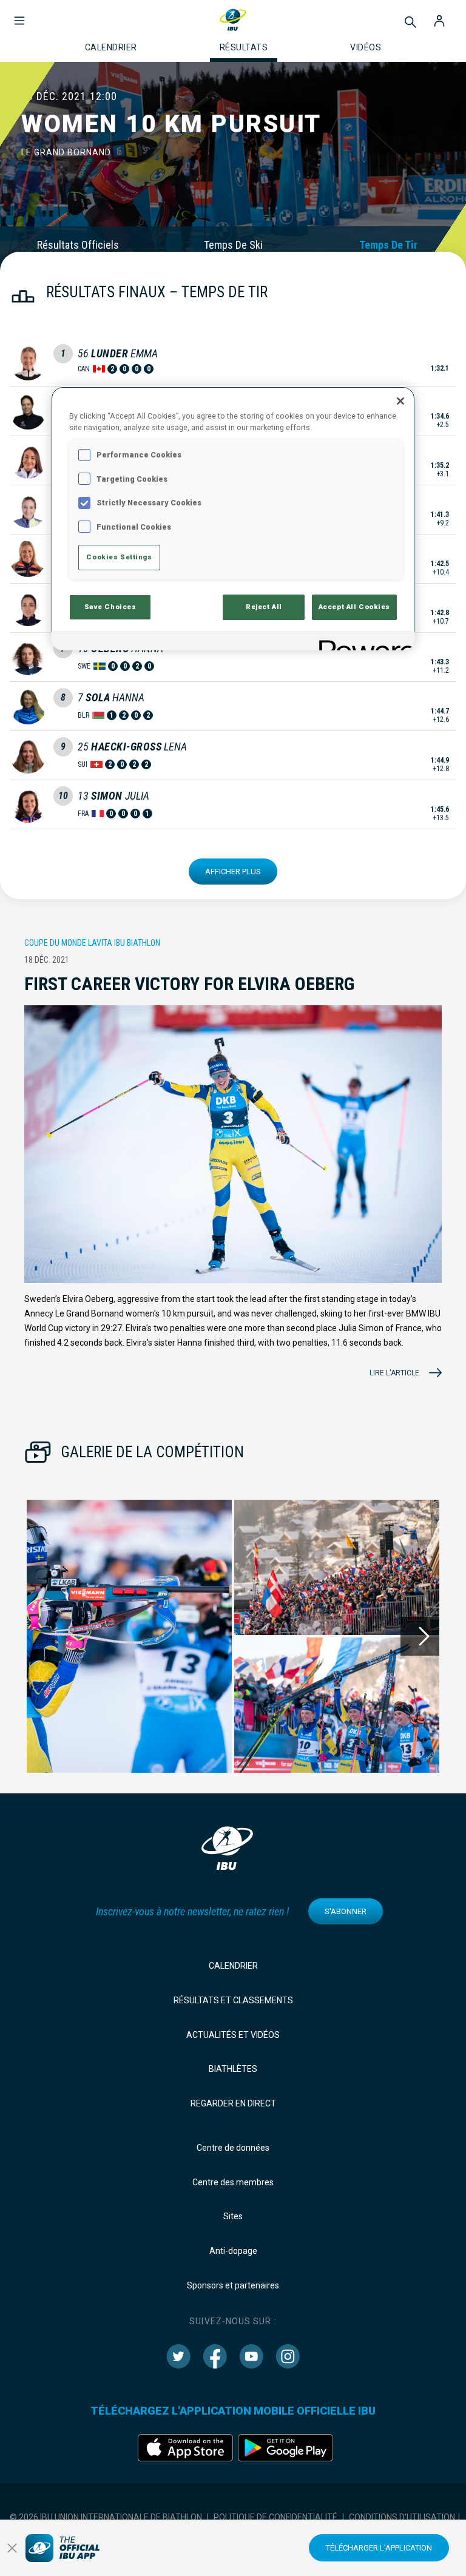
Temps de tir (388, 245)
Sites (233, 2216)
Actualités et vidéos (233, 2035)
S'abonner (346, 1911)
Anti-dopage (233, 2251)
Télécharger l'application (379, 2548)
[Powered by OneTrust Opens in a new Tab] (363, 643)
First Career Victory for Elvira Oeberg (189, 984)
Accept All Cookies (354, 607)
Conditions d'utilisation (402, 2517)
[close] (12, 2548)
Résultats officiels (78, 245)
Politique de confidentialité (275, 2517)
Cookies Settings (119, 557)
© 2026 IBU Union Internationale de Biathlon (106, 2517)
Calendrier (233, 1966)
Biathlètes (233, 2069)
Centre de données (233, 2148)
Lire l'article (394, 1373)
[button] (19, 15)
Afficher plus (233, 872)
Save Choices (110, 607)
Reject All (264, 607)
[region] (233, 518)
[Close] (400, 401)
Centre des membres (233, 2182)
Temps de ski (233, 245)
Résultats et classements (233, 2000)
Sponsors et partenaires (233, 2285)
